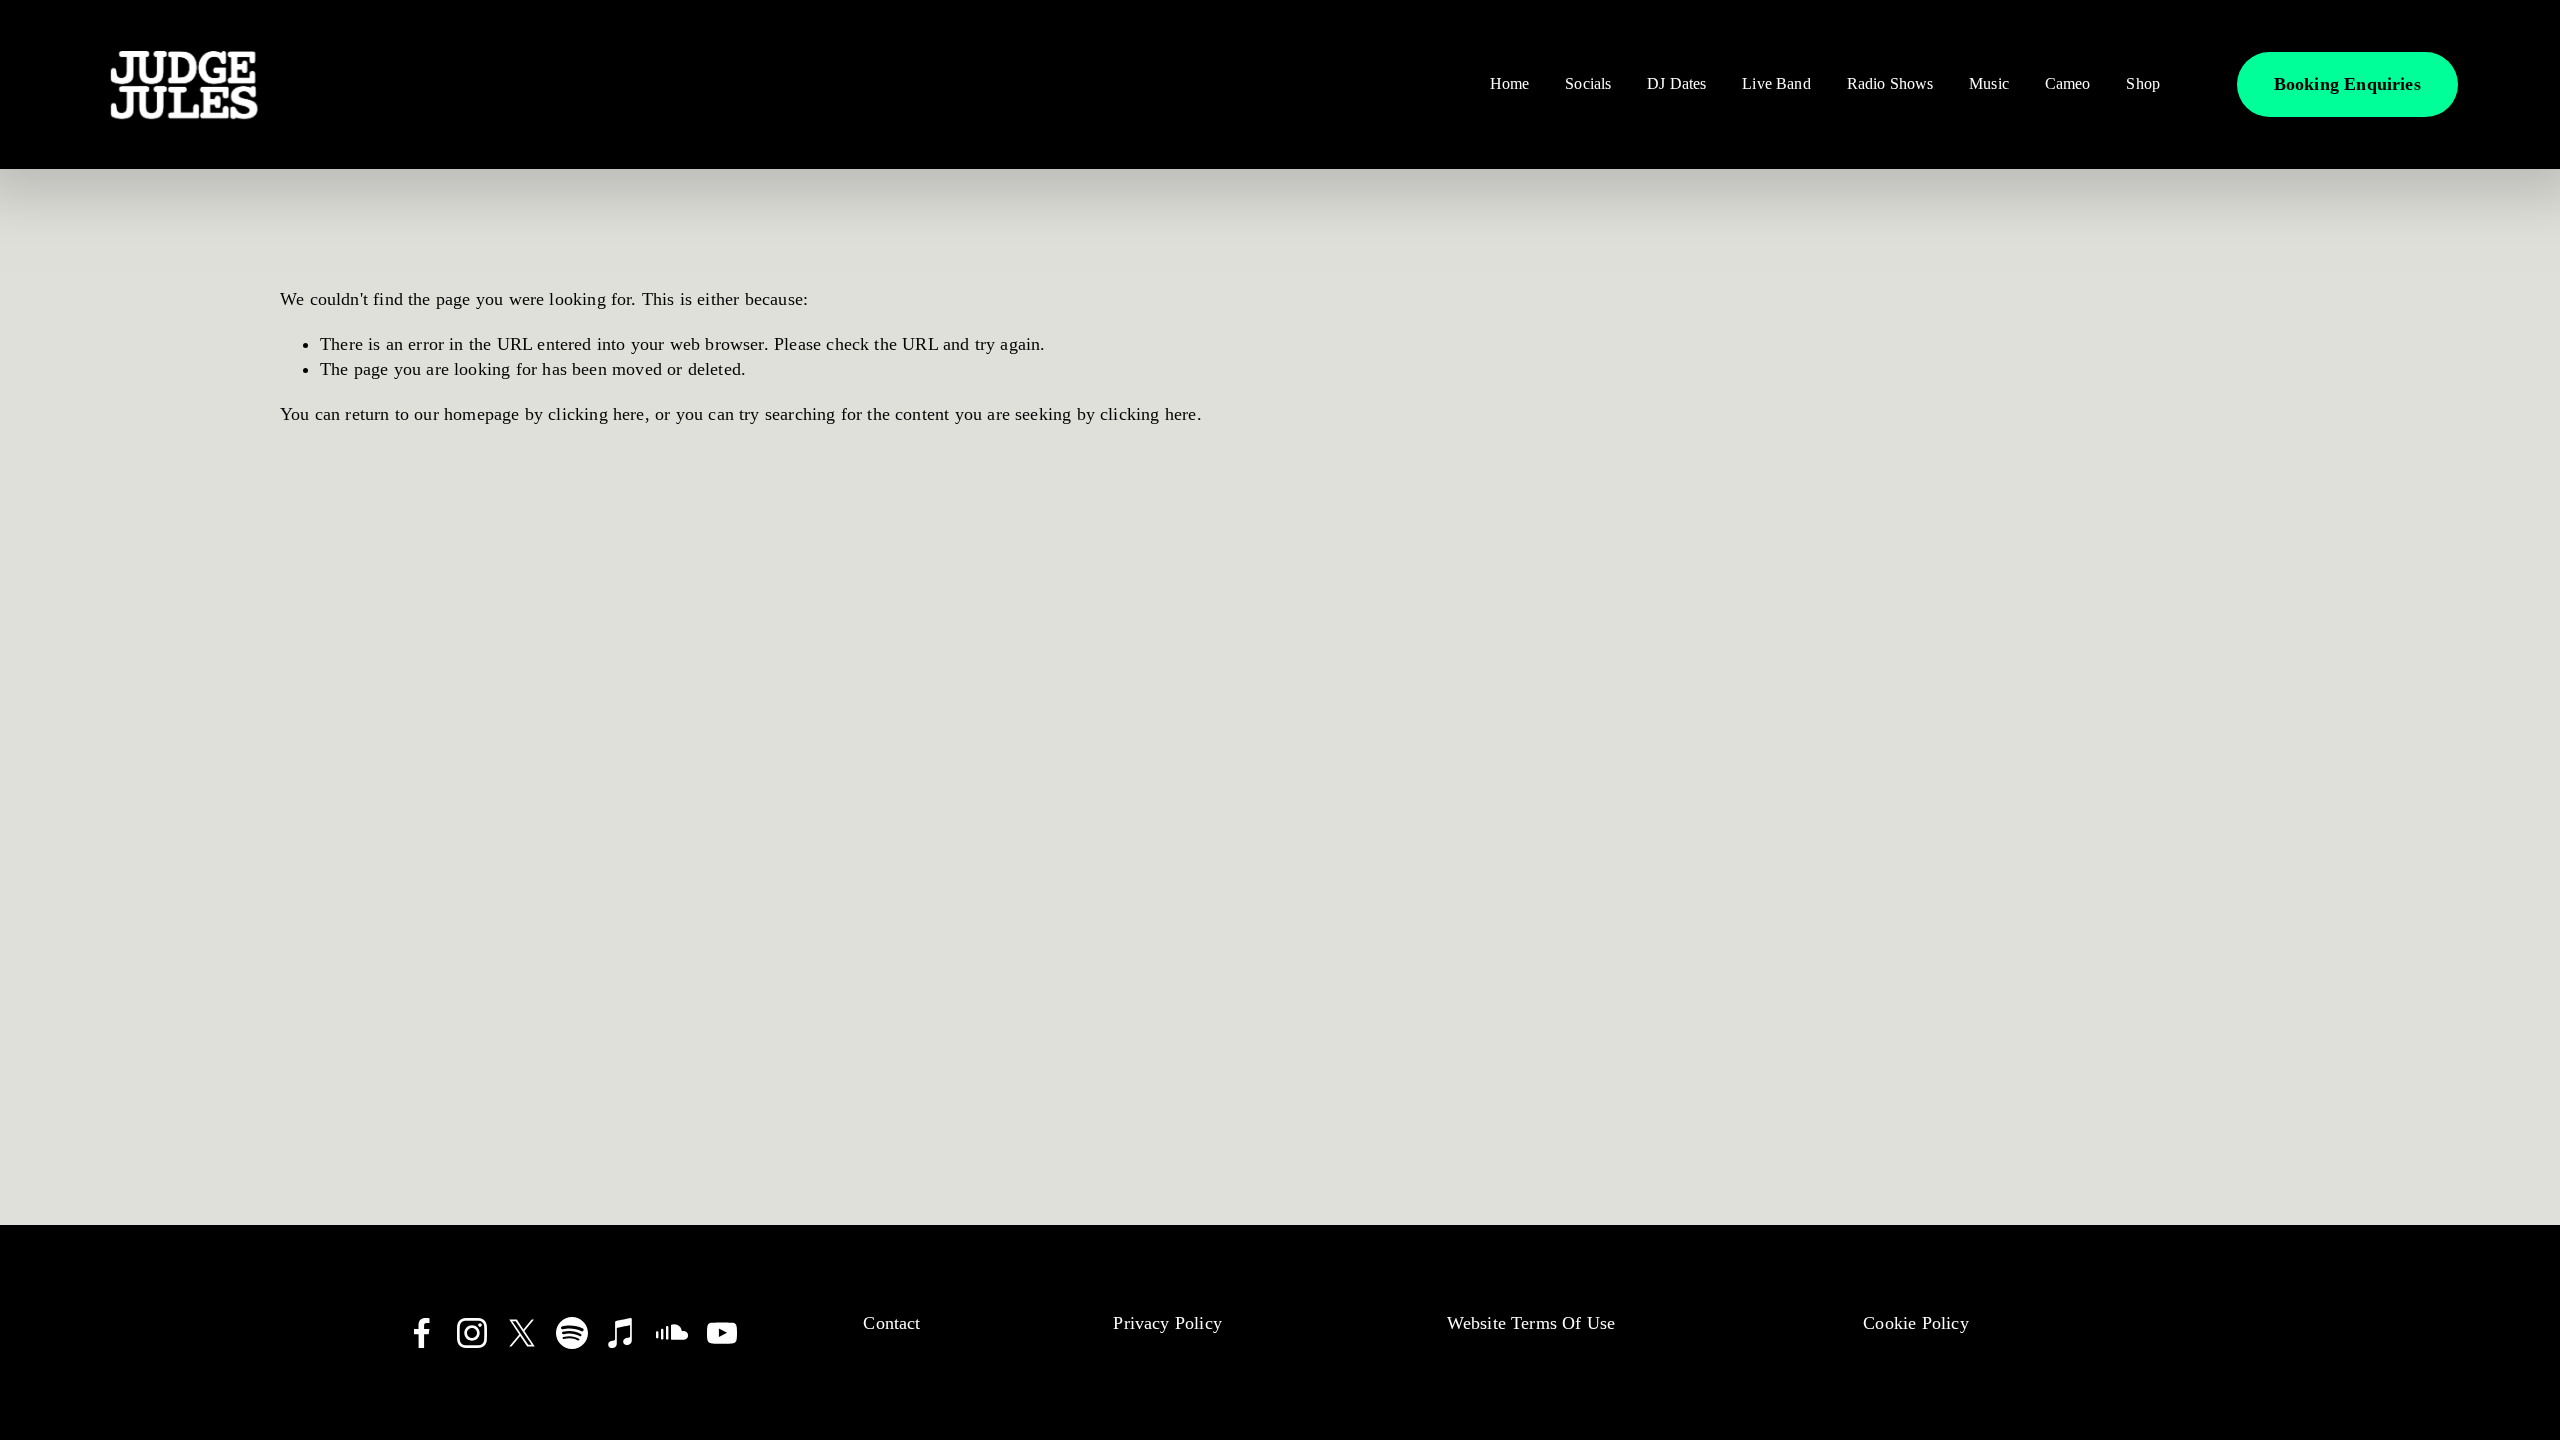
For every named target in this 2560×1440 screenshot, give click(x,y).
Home (1510, 83)
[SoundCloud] (672, 1333)
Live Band (1776, 83)
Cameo (2068, 83)
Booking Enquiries (2347, 84)
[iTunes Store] (622, 1333)
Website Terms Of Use (1531, 1323)
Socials (1588, 83)
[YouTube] (722, 1333)
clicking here (596, 414)
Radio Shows (1890, 83)
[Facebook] (422, 1333)
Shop (2143, 83)
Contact (891, 1323)
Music (1989, 83)
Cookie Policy (1915, 1323)
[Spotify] (572, 1333)
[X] (522, 1333)
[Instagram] (472, 1333)
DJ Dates (1676, 83)
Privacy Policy (1167, 1323)
